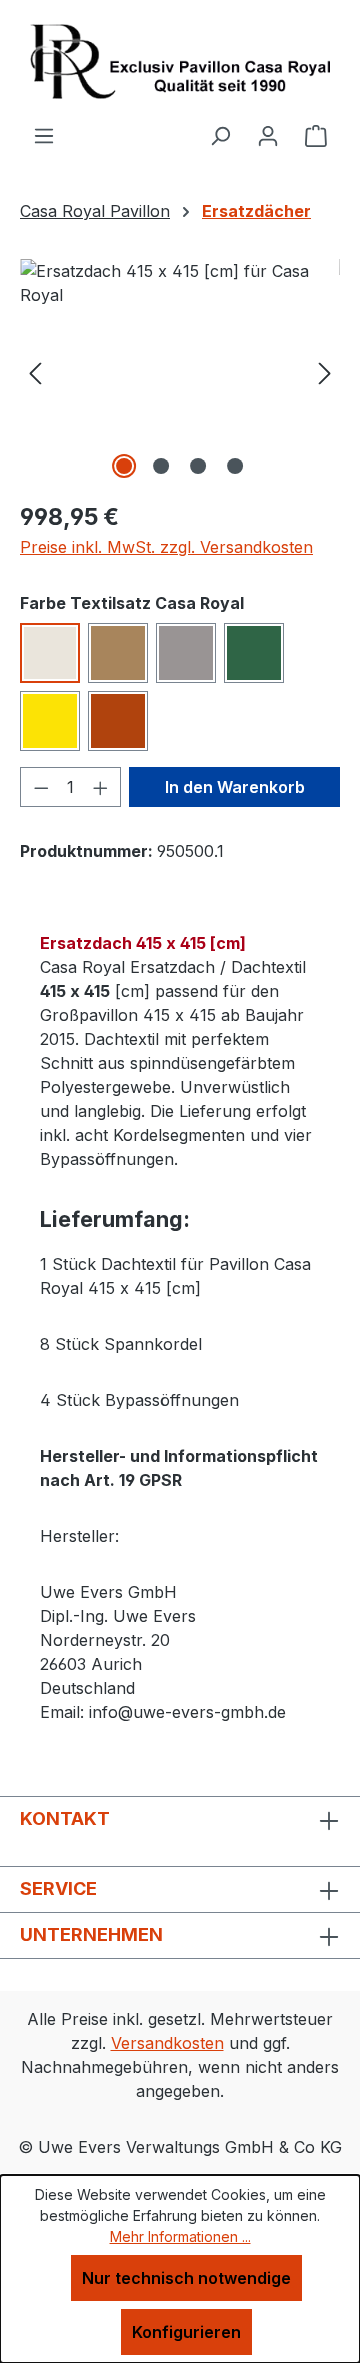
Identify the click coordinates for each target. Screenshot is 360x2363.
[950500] (180, 371)
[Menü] (44, 135)
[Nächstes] (325, 371)
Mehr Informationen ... (180, 2236)
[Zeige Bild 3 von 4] (198, 466)
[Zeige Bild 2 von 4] (161, 466)
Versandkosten (167, 2043)
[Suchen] (220, 135)
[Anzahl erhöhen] (101, 787)
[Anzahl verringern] (41, 787)
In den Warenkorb (235, 787)
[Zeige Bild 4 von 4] (235, 466)
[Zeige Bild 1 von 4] (124, 466)
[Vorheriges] (35, 371)
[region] (180, 371)
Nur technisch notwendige (186, 2278)
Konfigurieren (186, 2332)
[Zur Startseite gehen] (180, 61)
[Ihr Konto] (268, 135)
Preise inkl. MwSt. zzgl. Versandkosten (166, 547)
